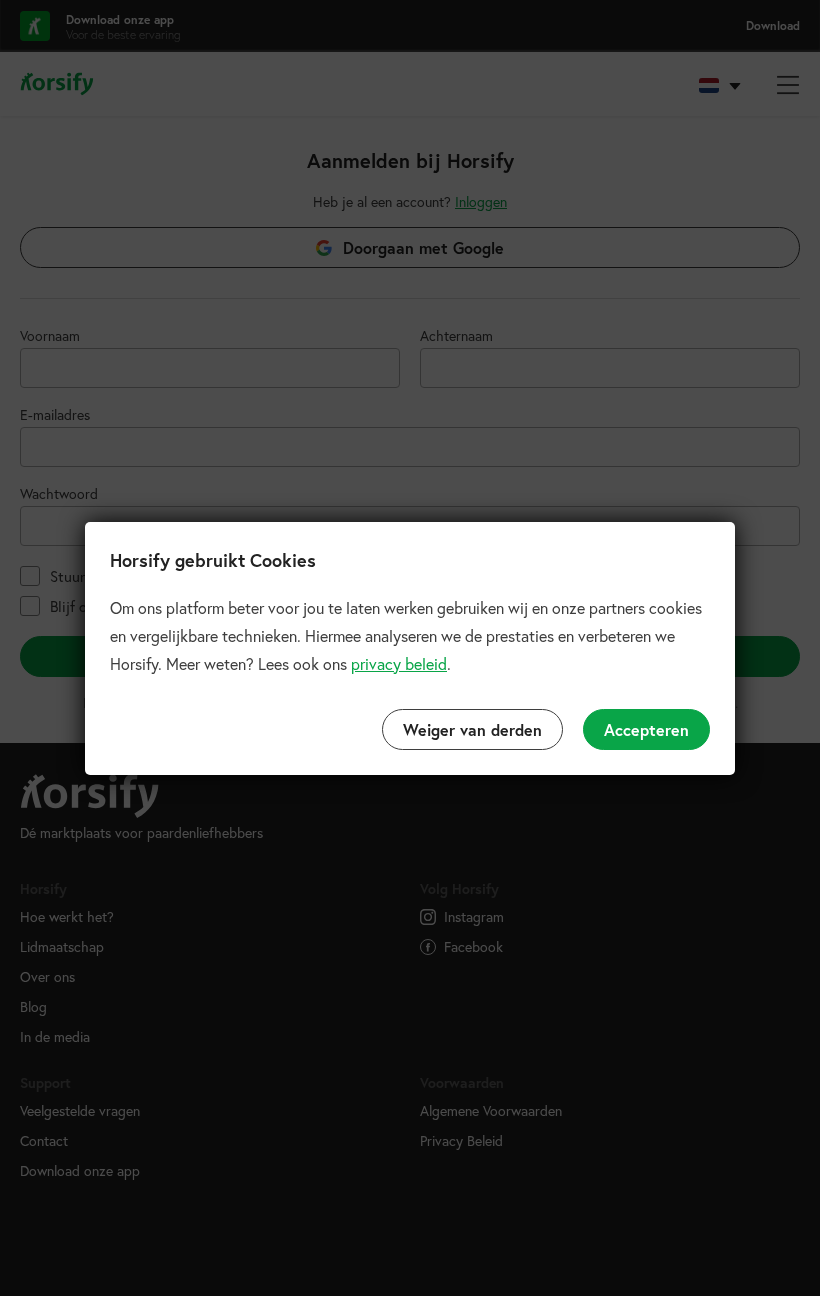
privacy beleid (399, 663)
